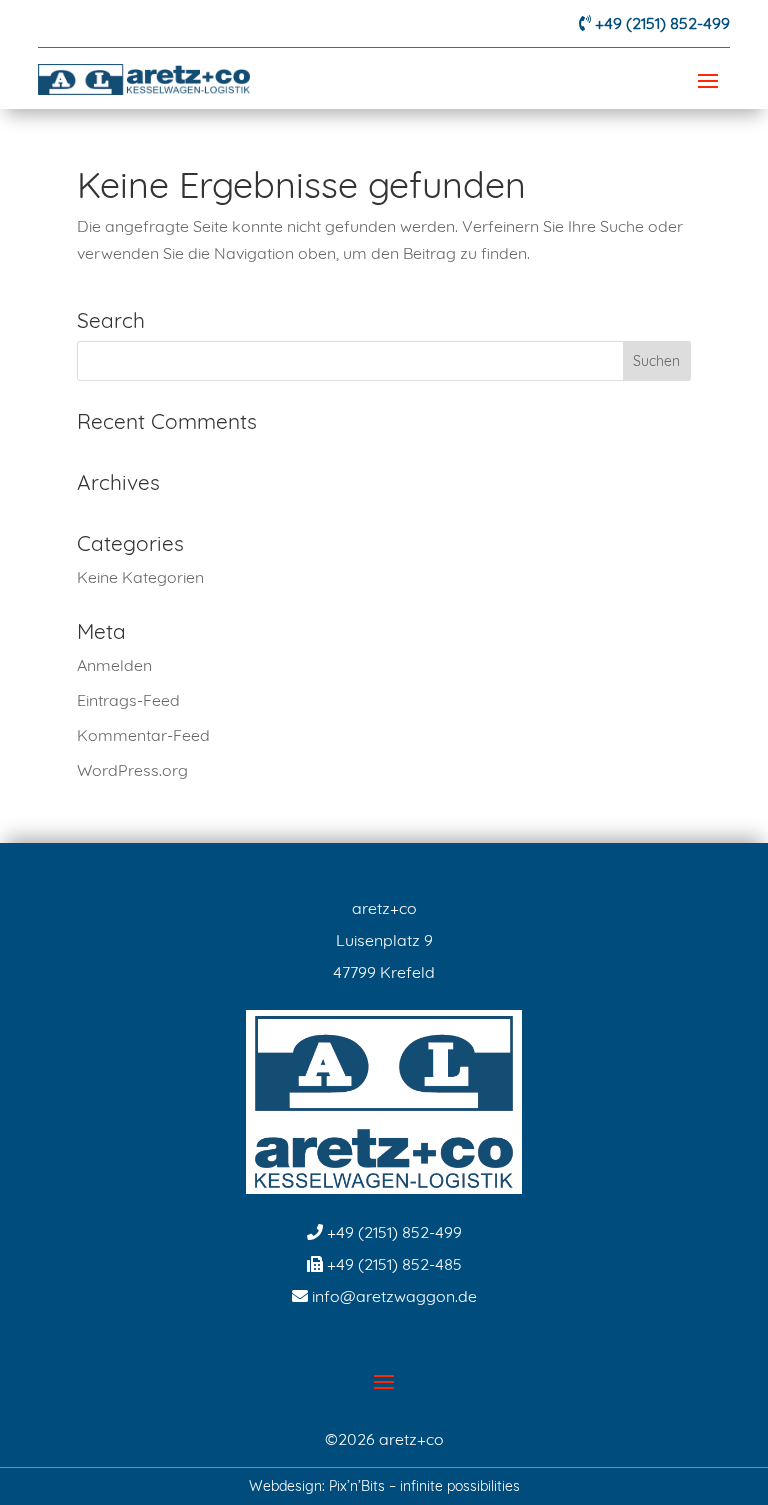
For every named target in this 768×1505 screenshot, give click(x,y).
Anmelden (114, 665)
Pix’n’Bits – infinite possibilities (424, 1486)
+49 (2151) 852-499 (662, 23)
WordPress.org (132, 770)
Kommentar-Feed (143, 735)
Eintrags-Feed (128, 700)
